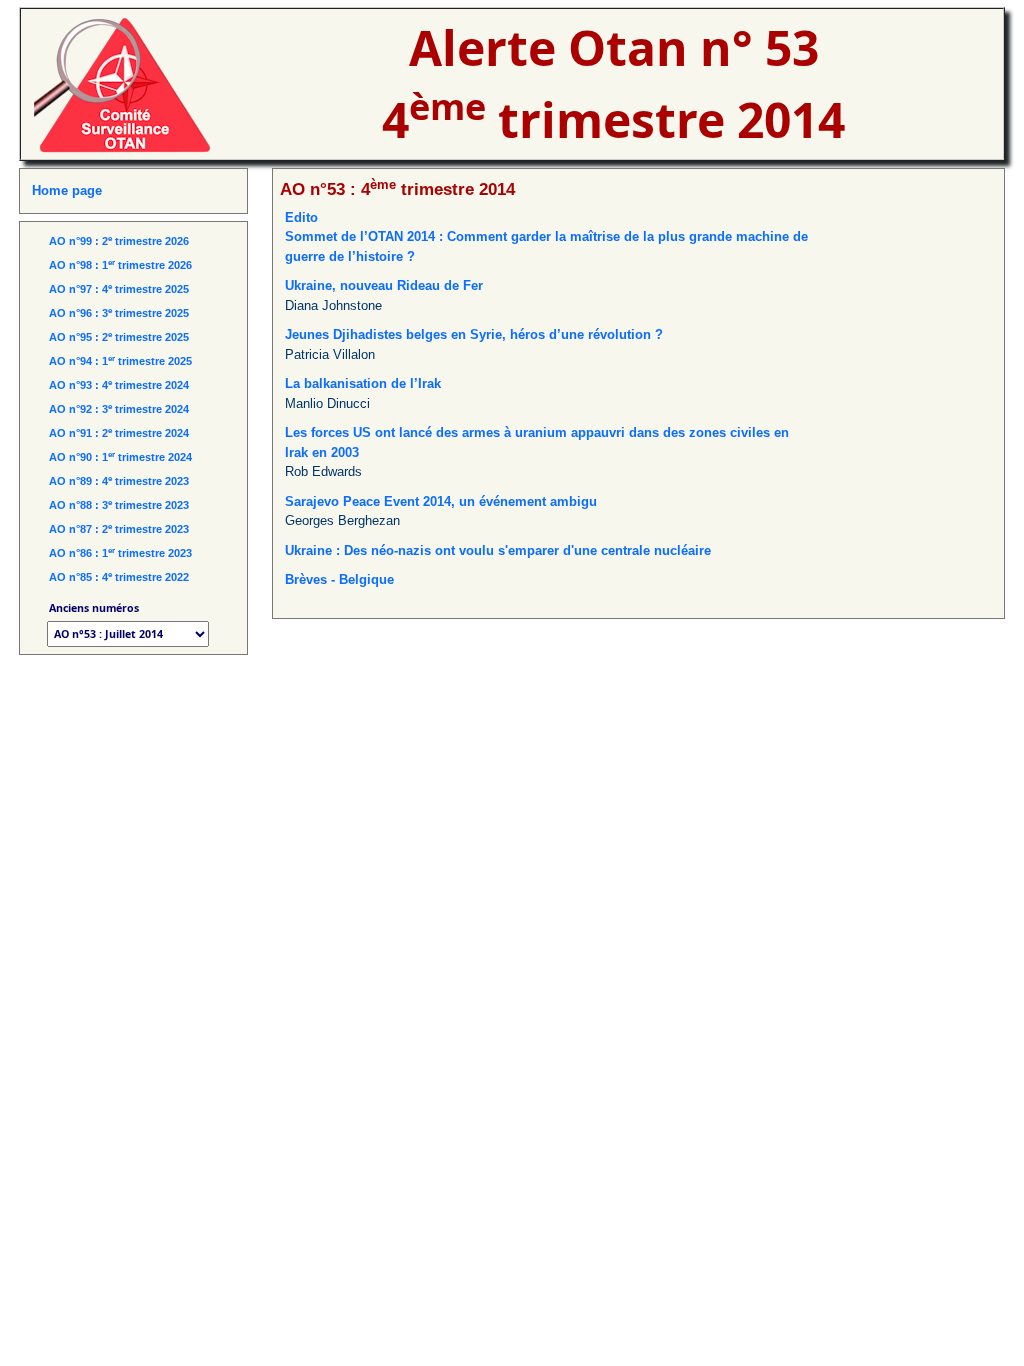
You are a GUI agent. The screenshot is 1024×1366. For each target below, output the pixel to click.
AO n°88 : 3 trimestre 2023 (119, 505)
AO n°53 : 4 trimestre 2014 (397, 189)
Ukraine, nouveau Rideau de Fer (384, 285)
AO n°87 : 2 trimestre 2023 (119, 529)
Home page (67, 190)
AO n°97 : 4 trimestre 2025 (119, 289)
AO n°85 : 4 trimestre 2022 (119, 577)
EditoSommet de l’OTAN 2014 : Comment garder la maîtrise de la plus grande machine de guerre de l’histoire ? (546, 237)
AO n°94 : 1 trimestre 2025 (120, 361)
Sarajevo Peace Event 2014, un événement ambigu (441, 501)
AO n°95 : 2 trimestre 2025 (119, 337)
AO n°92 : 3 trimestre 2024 (119, 409)
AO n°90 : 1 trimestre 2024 (120, 457)
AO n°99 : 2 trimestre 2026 (119, 241)
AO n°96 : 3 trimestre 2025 (119, 313)
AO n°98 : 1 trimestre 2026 (120, 265)
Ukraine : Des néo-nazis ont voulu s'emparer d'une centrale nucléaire (498, 550)
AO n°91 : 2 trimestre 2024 (119, 433)
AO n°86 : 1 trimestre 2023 (120, 553)
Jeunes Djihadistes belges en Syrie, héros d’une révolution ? (474, 334)
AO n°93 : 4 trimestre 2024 (119, 385)
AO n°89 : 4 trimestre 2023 (119, 481)
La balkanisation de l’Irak (363, 383)
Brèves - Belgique (339, 579)
